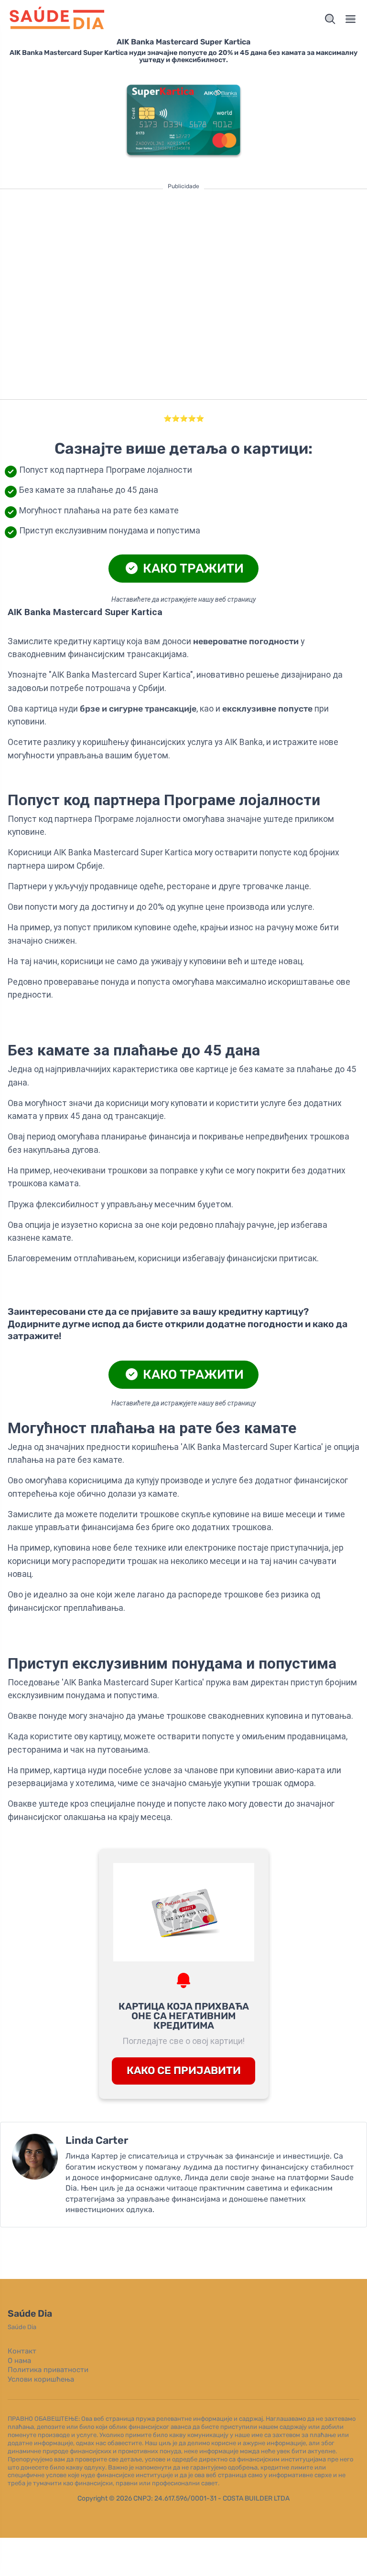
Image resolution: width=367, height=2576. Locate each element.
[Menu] (351, 19)
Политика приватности (48, 2370)
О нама (19, 2361)
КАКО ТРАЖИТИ (192, 568)
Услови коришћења (41, 2379)
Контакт (22, 2351)
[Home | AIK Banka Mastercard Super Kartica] (94, 19)
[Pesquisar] (330, 19)
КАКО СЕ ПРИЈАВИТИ (184, 2070)
